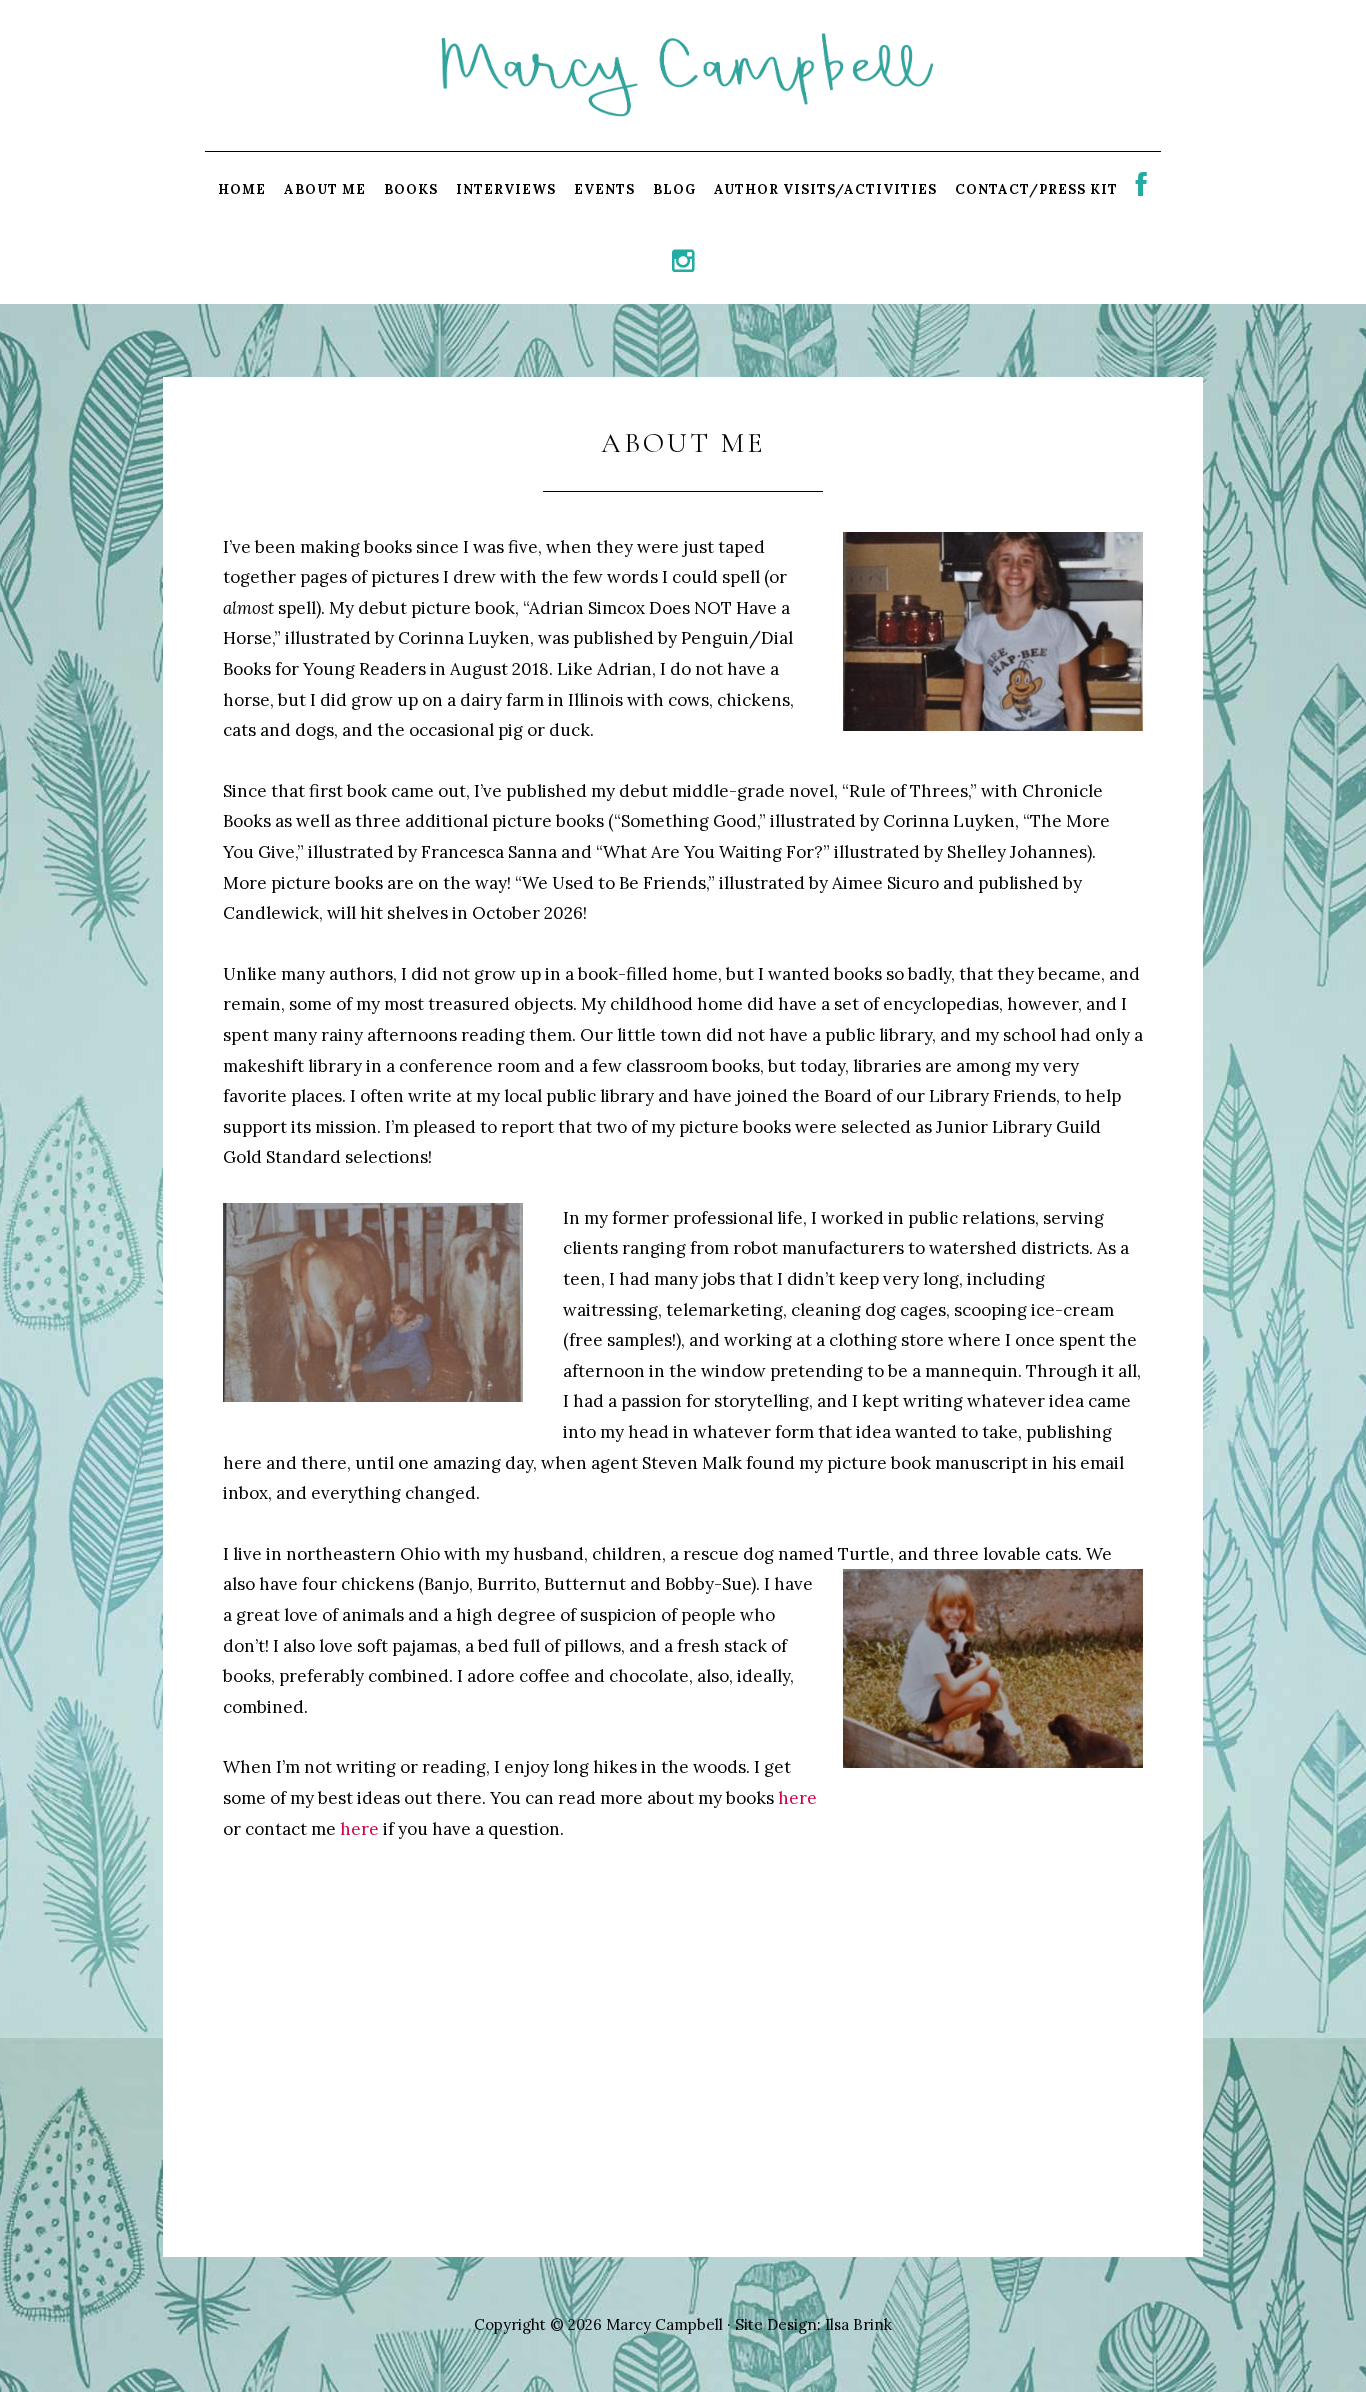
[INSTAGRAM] (683, 266)
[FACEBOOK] (1142, 190)
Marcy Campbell (683, 74)
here (797, 1798)
